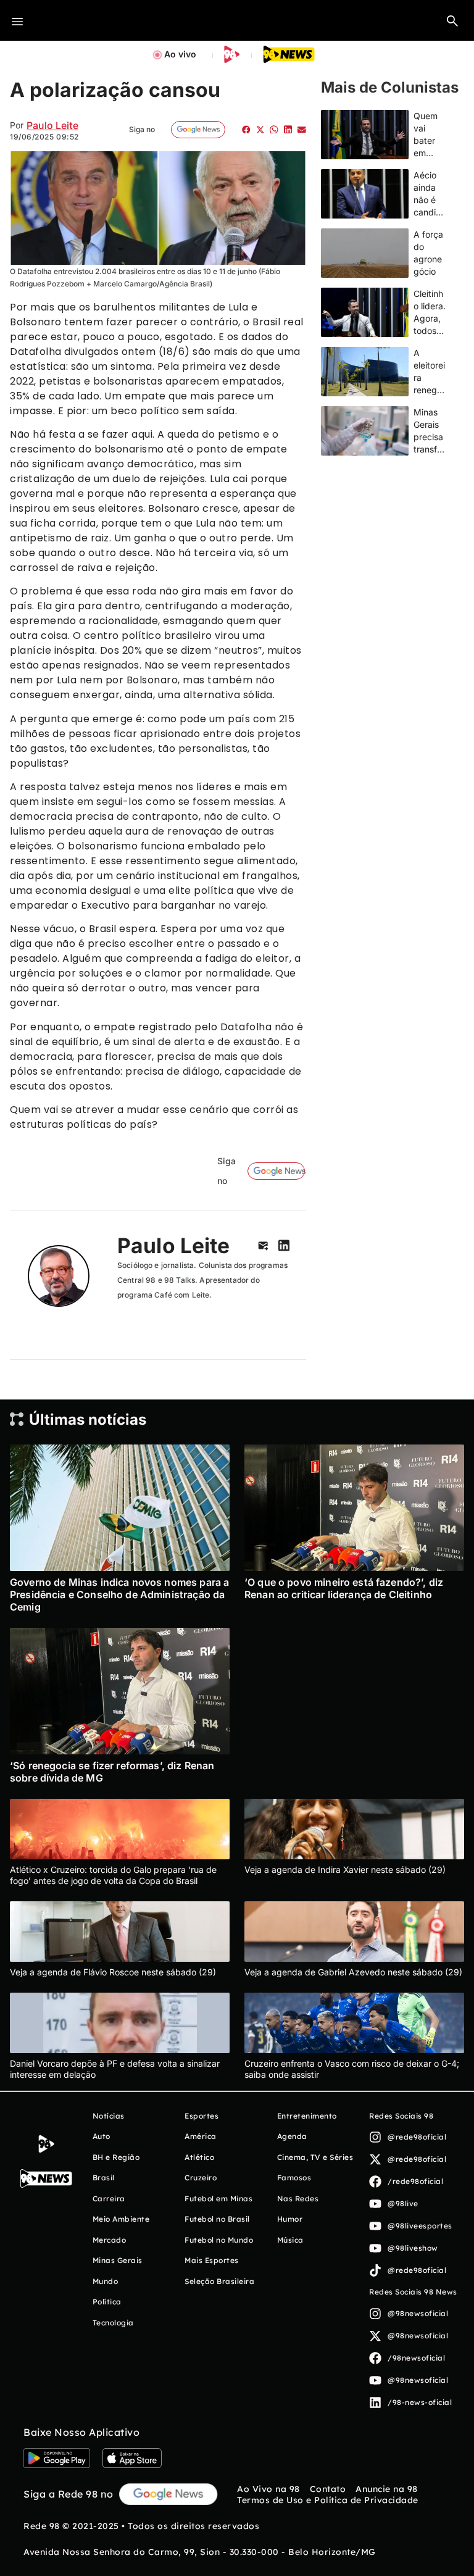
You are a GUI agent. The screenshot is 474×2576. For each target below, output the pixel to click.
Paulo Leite (52, 125)
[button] (452, 20)
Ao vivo (180, 54)
